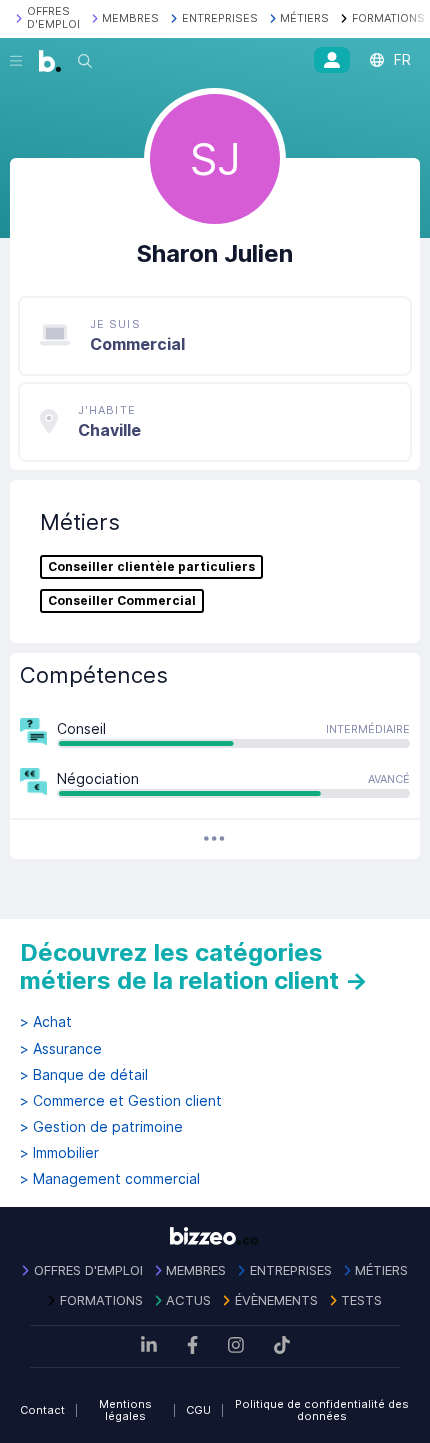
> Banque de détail (84, 1075)
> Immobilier (59, 1153)
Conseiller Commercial (122, 601)
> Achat (46, 1022)
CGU (198, 1410)
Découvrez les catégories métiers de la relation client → (194, 966)
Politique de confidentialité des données (322, 1410)
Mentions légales (125, 1410)
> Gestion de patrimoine (101, 1127)
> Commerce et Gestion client (121, 1101)
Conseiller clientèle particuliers (151, 567)
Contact (42, 1410)
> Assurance (61, 1049)
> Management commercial (110, 1179)
